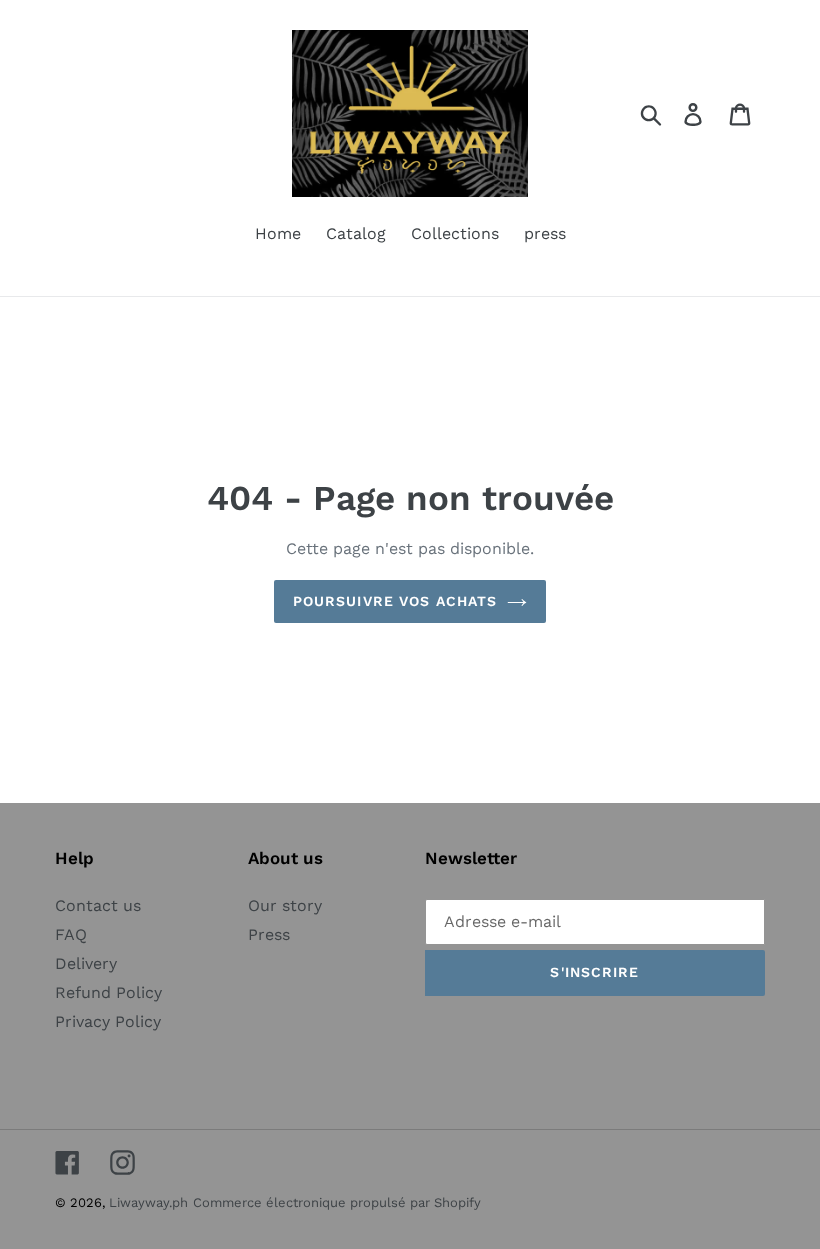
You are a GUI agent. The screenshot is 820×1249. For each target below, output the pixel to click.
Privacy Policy (108, 1021)
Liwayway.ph (148, 1202)
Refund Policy (108, 992)
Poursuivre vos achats (395, 601)
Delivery (86, 963)
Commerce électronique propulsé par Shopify (337, 1202)
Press (269, 934)
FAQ (71, 934)
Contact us (98, 905)
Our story (285, 905)
